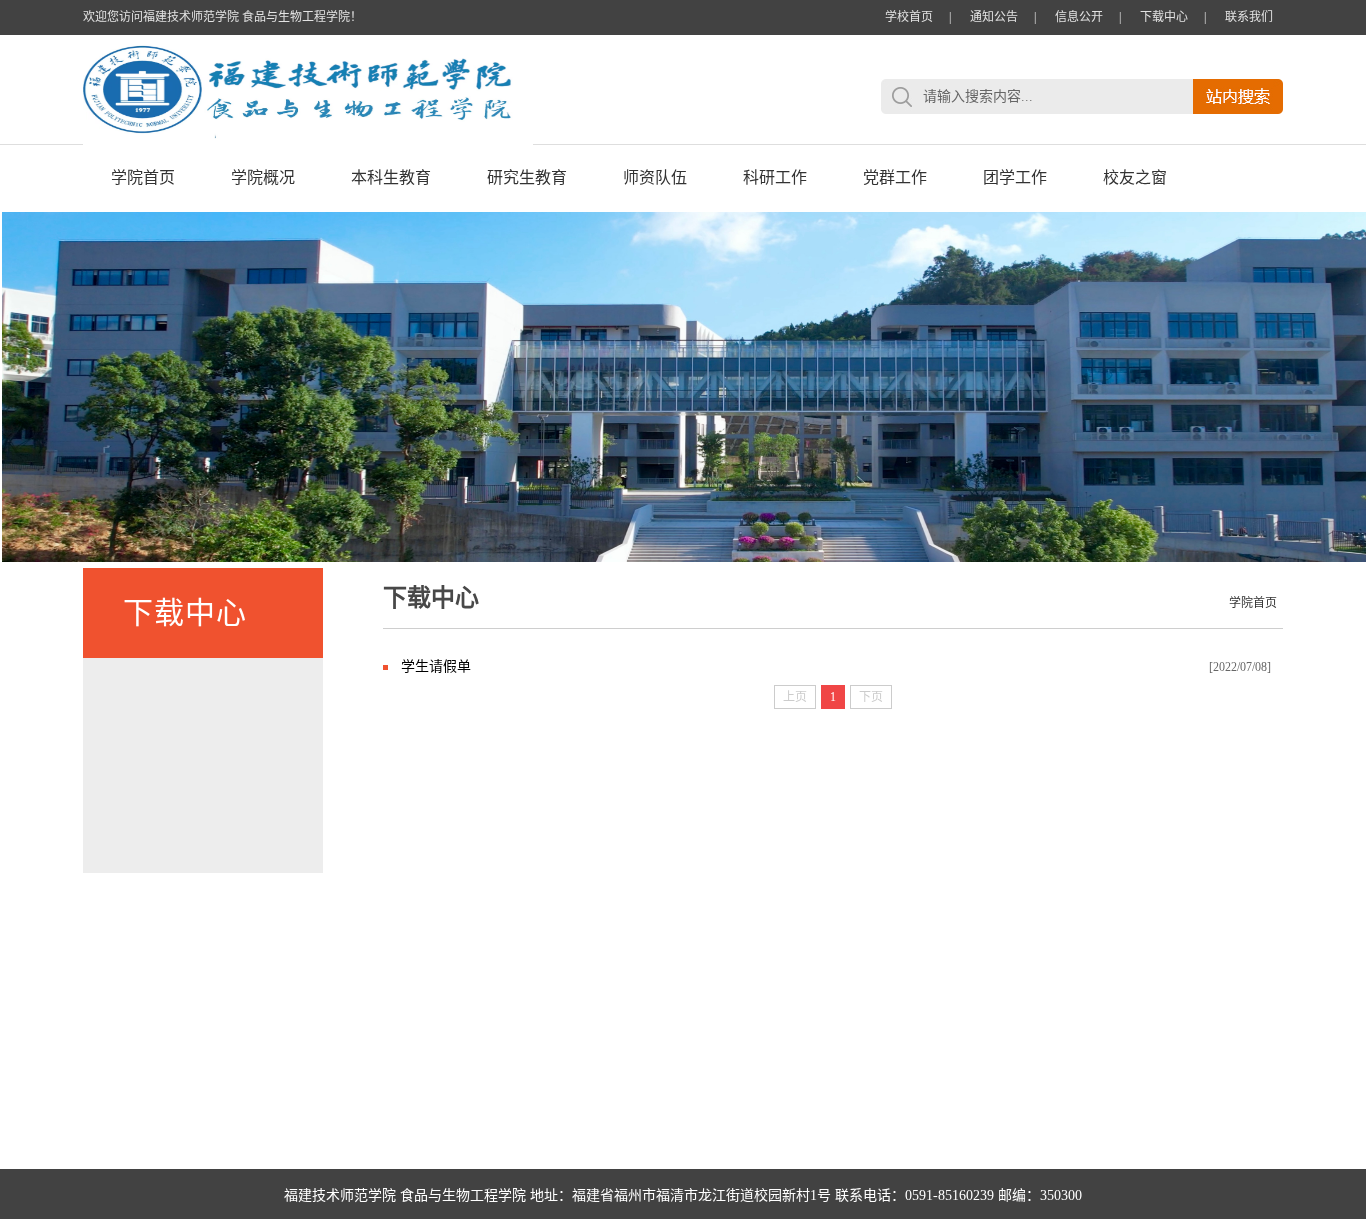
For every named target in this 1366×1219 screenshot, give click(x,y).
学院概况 (263, 177)
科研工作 (775, 177)
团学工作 (1015, 177)
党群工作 (895, 177)
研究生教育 (527, 177)
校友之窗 (1135, 177)
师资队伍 (655, 177)
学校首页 (909, 17)
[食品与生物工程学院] (308, 140)
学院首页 (143, 177)
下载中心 (1164, 17)
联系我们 (1249, 17)
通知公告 (994, 17)
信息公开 (1079, 17)
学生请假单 (436, 666)
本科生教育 (391, 177)
